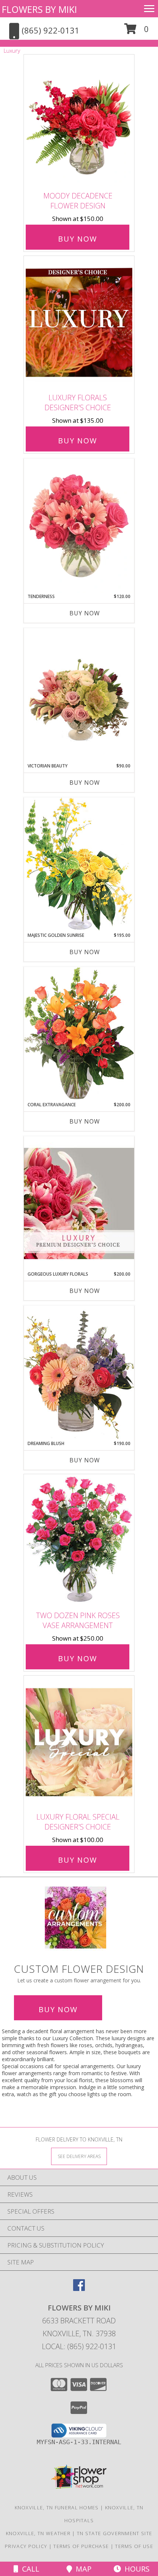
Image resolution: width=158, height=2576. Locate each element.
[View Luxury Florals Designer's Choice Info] (79, 323)
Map (82, 2569)
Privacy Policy (26, 2546)
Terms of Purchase (81, 2546)
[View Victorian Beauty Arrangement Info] (79, 695)
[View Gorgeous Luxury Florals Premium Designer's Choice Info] (79, 1203)
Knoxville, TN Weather (38, 2533)
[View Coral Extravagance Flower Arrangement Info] (79, 1034)
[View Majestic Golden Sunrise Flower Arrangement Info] (79, 864)
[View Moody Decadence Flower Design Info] (79, 121)
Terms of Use (134, 2546)
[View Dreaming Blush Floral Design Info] (79, 1373)
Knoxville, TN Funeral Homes (57, 2508)
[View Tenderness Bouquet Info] (79, 526)
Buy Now (78, 239)
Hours (135, 2569)
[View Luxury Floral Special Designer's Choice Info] (79, 1742)
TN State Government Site (114, 2533)
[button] (137, 31)
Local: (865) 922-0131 (79, 2346)
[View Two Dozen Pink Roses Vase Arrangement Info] (79, 1541)
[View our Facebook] (79, 2289)
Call (29, 2569)
